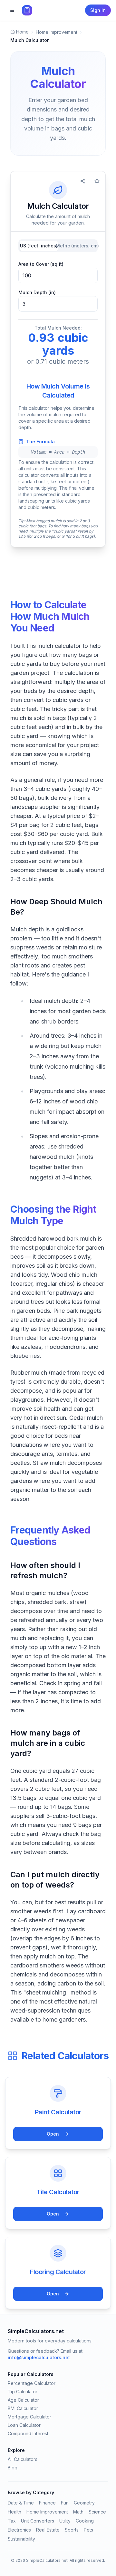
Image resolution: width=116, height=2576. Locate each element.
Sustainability (21, 2539)
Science (97, 2512)
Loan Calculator (24, 2425)
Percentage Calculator (32, 2383)
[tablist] (58, 246)
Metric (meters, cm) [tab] (77, 246)
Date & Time (21, 2503)
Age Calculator (23, 2400)
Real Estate (48, 2530)
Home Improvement (47, 2512)
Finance (47, 2503)
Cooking (85, 2521)
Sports (72, 2530)
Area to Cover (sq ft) (41, 264)
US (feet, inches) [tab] (39, 246)
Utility (65, 2521)
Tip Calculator (23, 2392)
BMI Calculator (23, 2408)
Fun (65, 2503)
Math (78, 2512)
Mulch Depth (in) (37, 292)
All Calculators (23, 2459)
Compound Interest (28, 2433)
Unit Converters (38, 2521)
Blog (13, 2468)
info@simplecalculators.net (39, 2357)
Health (15, 2512)
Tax (12, 2521)
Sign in (98, 10)
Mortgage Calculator (29, 2417)
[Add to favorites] (97, 181)
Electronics (19, 2530)
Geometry (84, 2503)
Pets (88, 2530)
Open (53, 2134)
